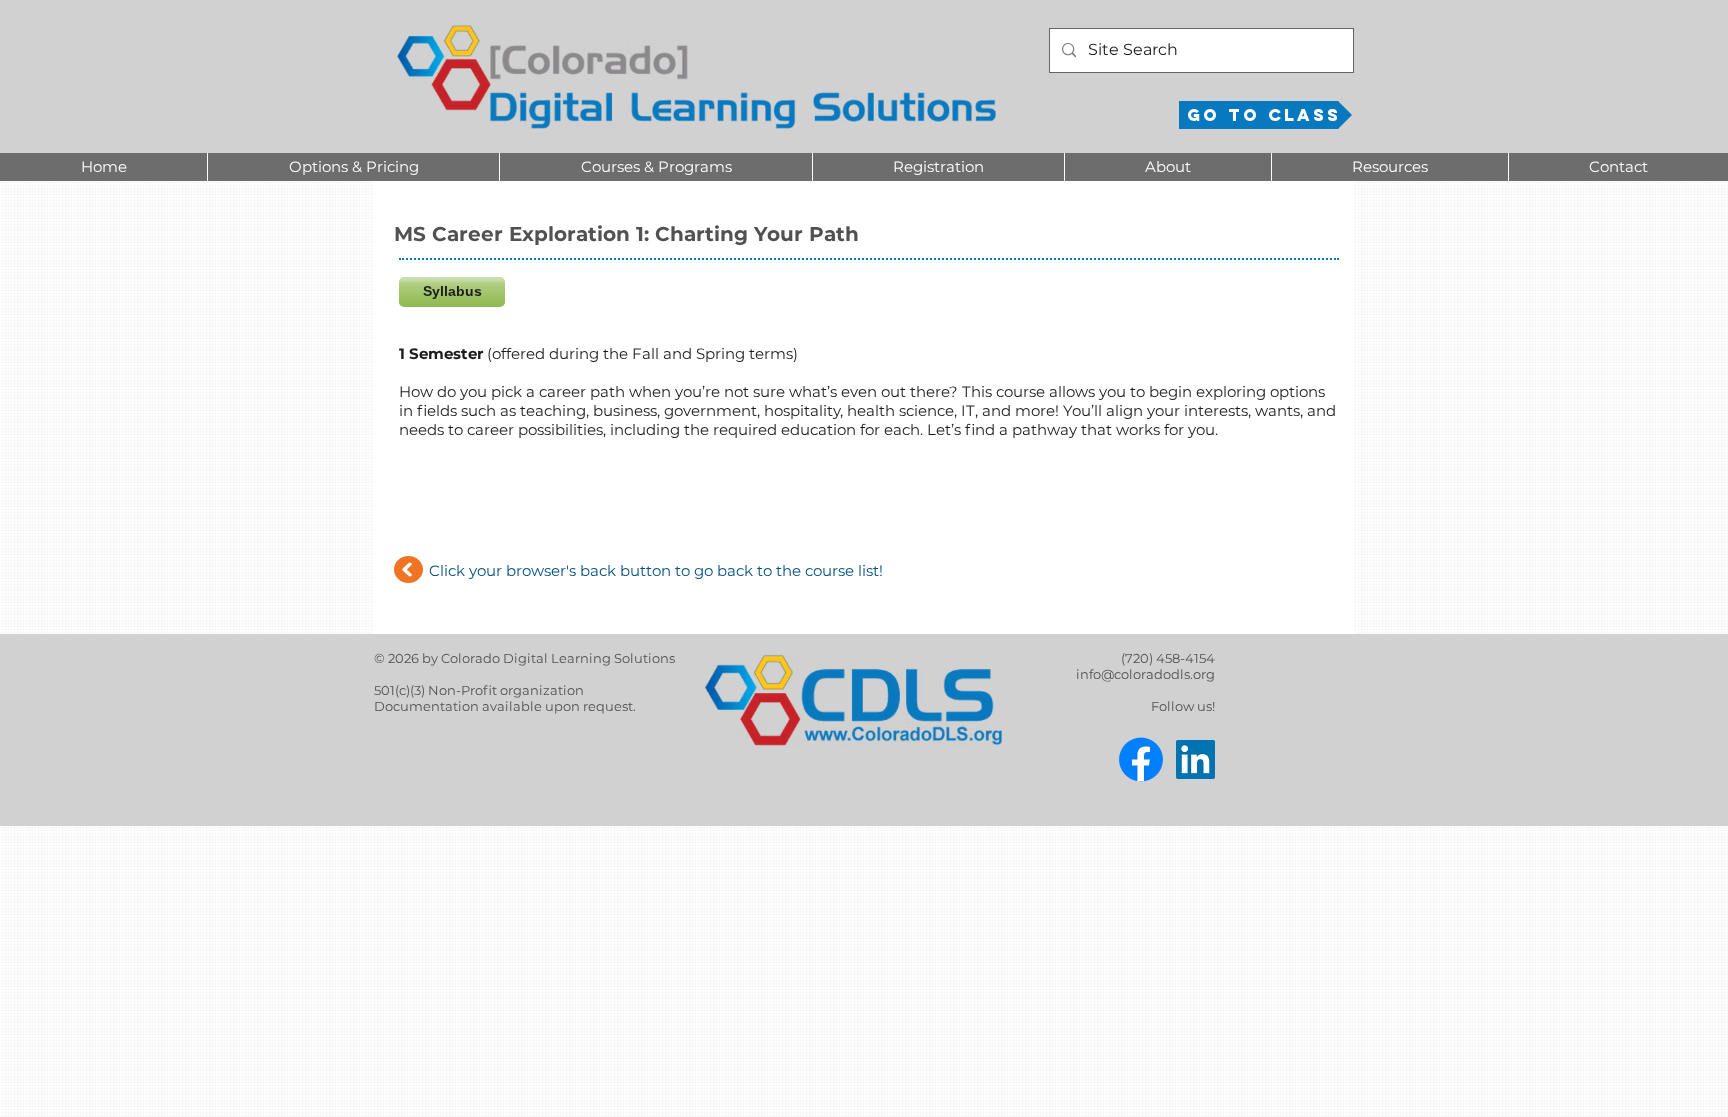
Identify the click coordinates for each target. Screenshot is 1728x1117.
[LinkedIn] (1195, 759)
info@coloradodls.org (1145, 674)
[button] (353, 167)
